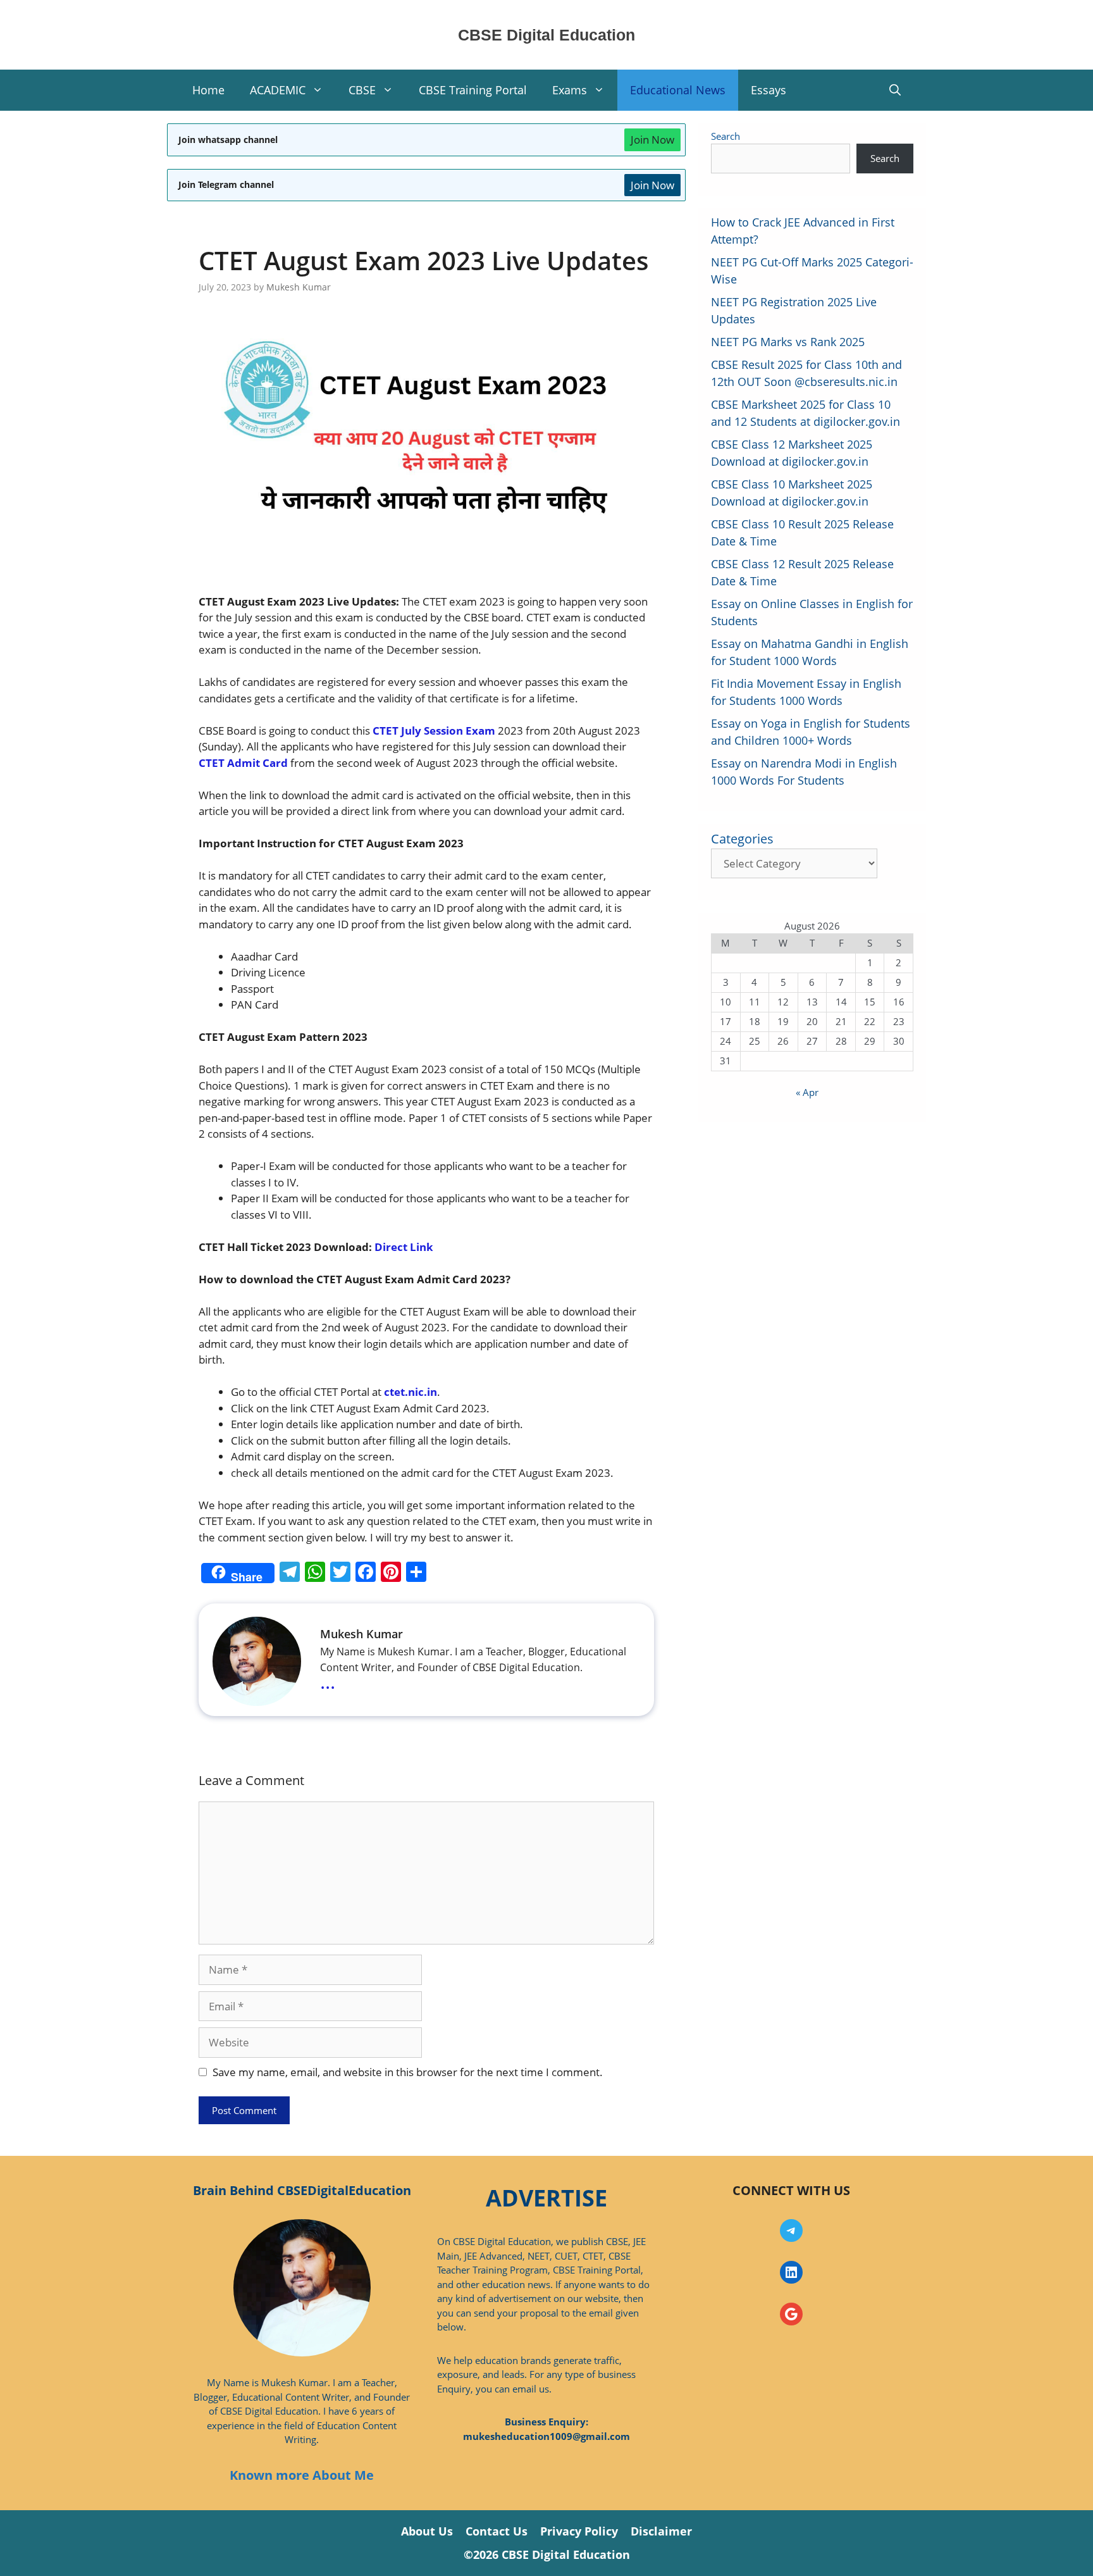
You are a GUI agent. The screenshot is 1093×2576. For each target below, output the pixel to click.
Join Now (652, 140)
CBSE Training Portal (473, 90)
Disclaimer (661, 2531)
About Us (427, 2531)
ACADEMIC (278, 90)
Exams (570, 90)
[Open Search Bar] (895, 90)
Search (726, 136)
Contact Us (497, 2531)
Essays (769, 90)
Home (208, 90)
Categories (742, 839)
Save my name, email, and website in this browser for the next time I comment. (408, 2072)
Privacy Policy (579, 2531)
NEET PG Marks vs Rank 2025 (788, 342)
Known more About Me (302, 2475)
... (328, 1681)
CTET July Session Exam (434, 731)
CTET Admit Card (243, 763)
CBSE (362, 90)
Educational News (678, 90)
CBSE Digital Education (546, 35)
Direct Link (404, 1247)
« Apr (807, 1092)
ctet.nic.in (411, 1392)
